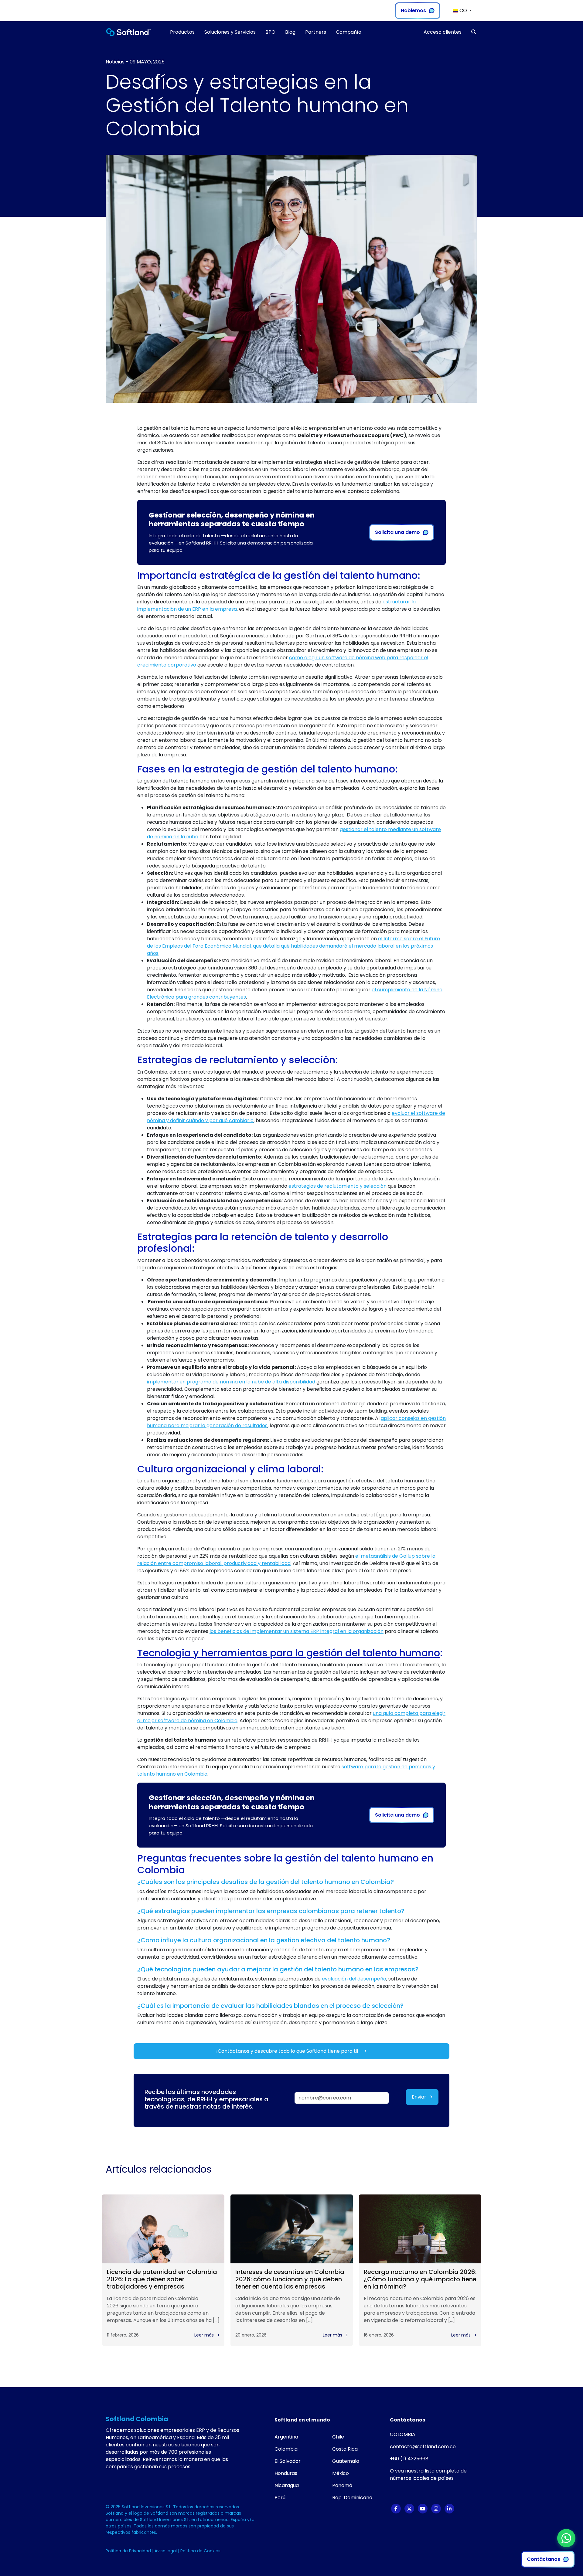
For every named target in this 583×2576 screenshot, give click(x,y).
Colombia (286, 2449)
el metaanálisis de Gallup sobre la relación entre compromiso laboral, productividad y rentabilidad (286, 1560)
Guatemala (346, 2461)
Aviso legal (166, 2551)
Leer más (205, 2335)
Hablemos (413, 10)
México (341, 2473)
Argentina (286, 2437)
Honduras (286, 2473)
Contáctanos (544, 2559)
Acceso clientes (443, 32)
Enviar (420, 2097)
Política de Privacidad (129, 2551)
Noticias (115, 62)
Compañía (349, 32)
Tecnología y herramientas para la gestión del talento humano (289, 1653)
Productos (182, 32)
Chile (338, 2437)
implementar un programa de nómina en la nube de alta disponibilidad (231, 1382)
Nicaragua (287, 2485)
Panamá (342, 2485)
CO (463, 10)
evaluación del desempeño (354, 1979)
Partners (316, 32)
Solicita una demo (397, 532)
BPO (270, 32)
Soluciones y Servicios (230, 32)
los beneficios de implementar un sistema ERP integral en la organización (297, 1631)
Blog (290, 32)
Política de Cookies (200, 2551)
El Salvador (288, 2461)
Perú (280, 2498)
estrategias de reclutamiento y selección (338, 1186)
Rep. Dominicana (352, 2498)
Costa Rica (345, 2449)
